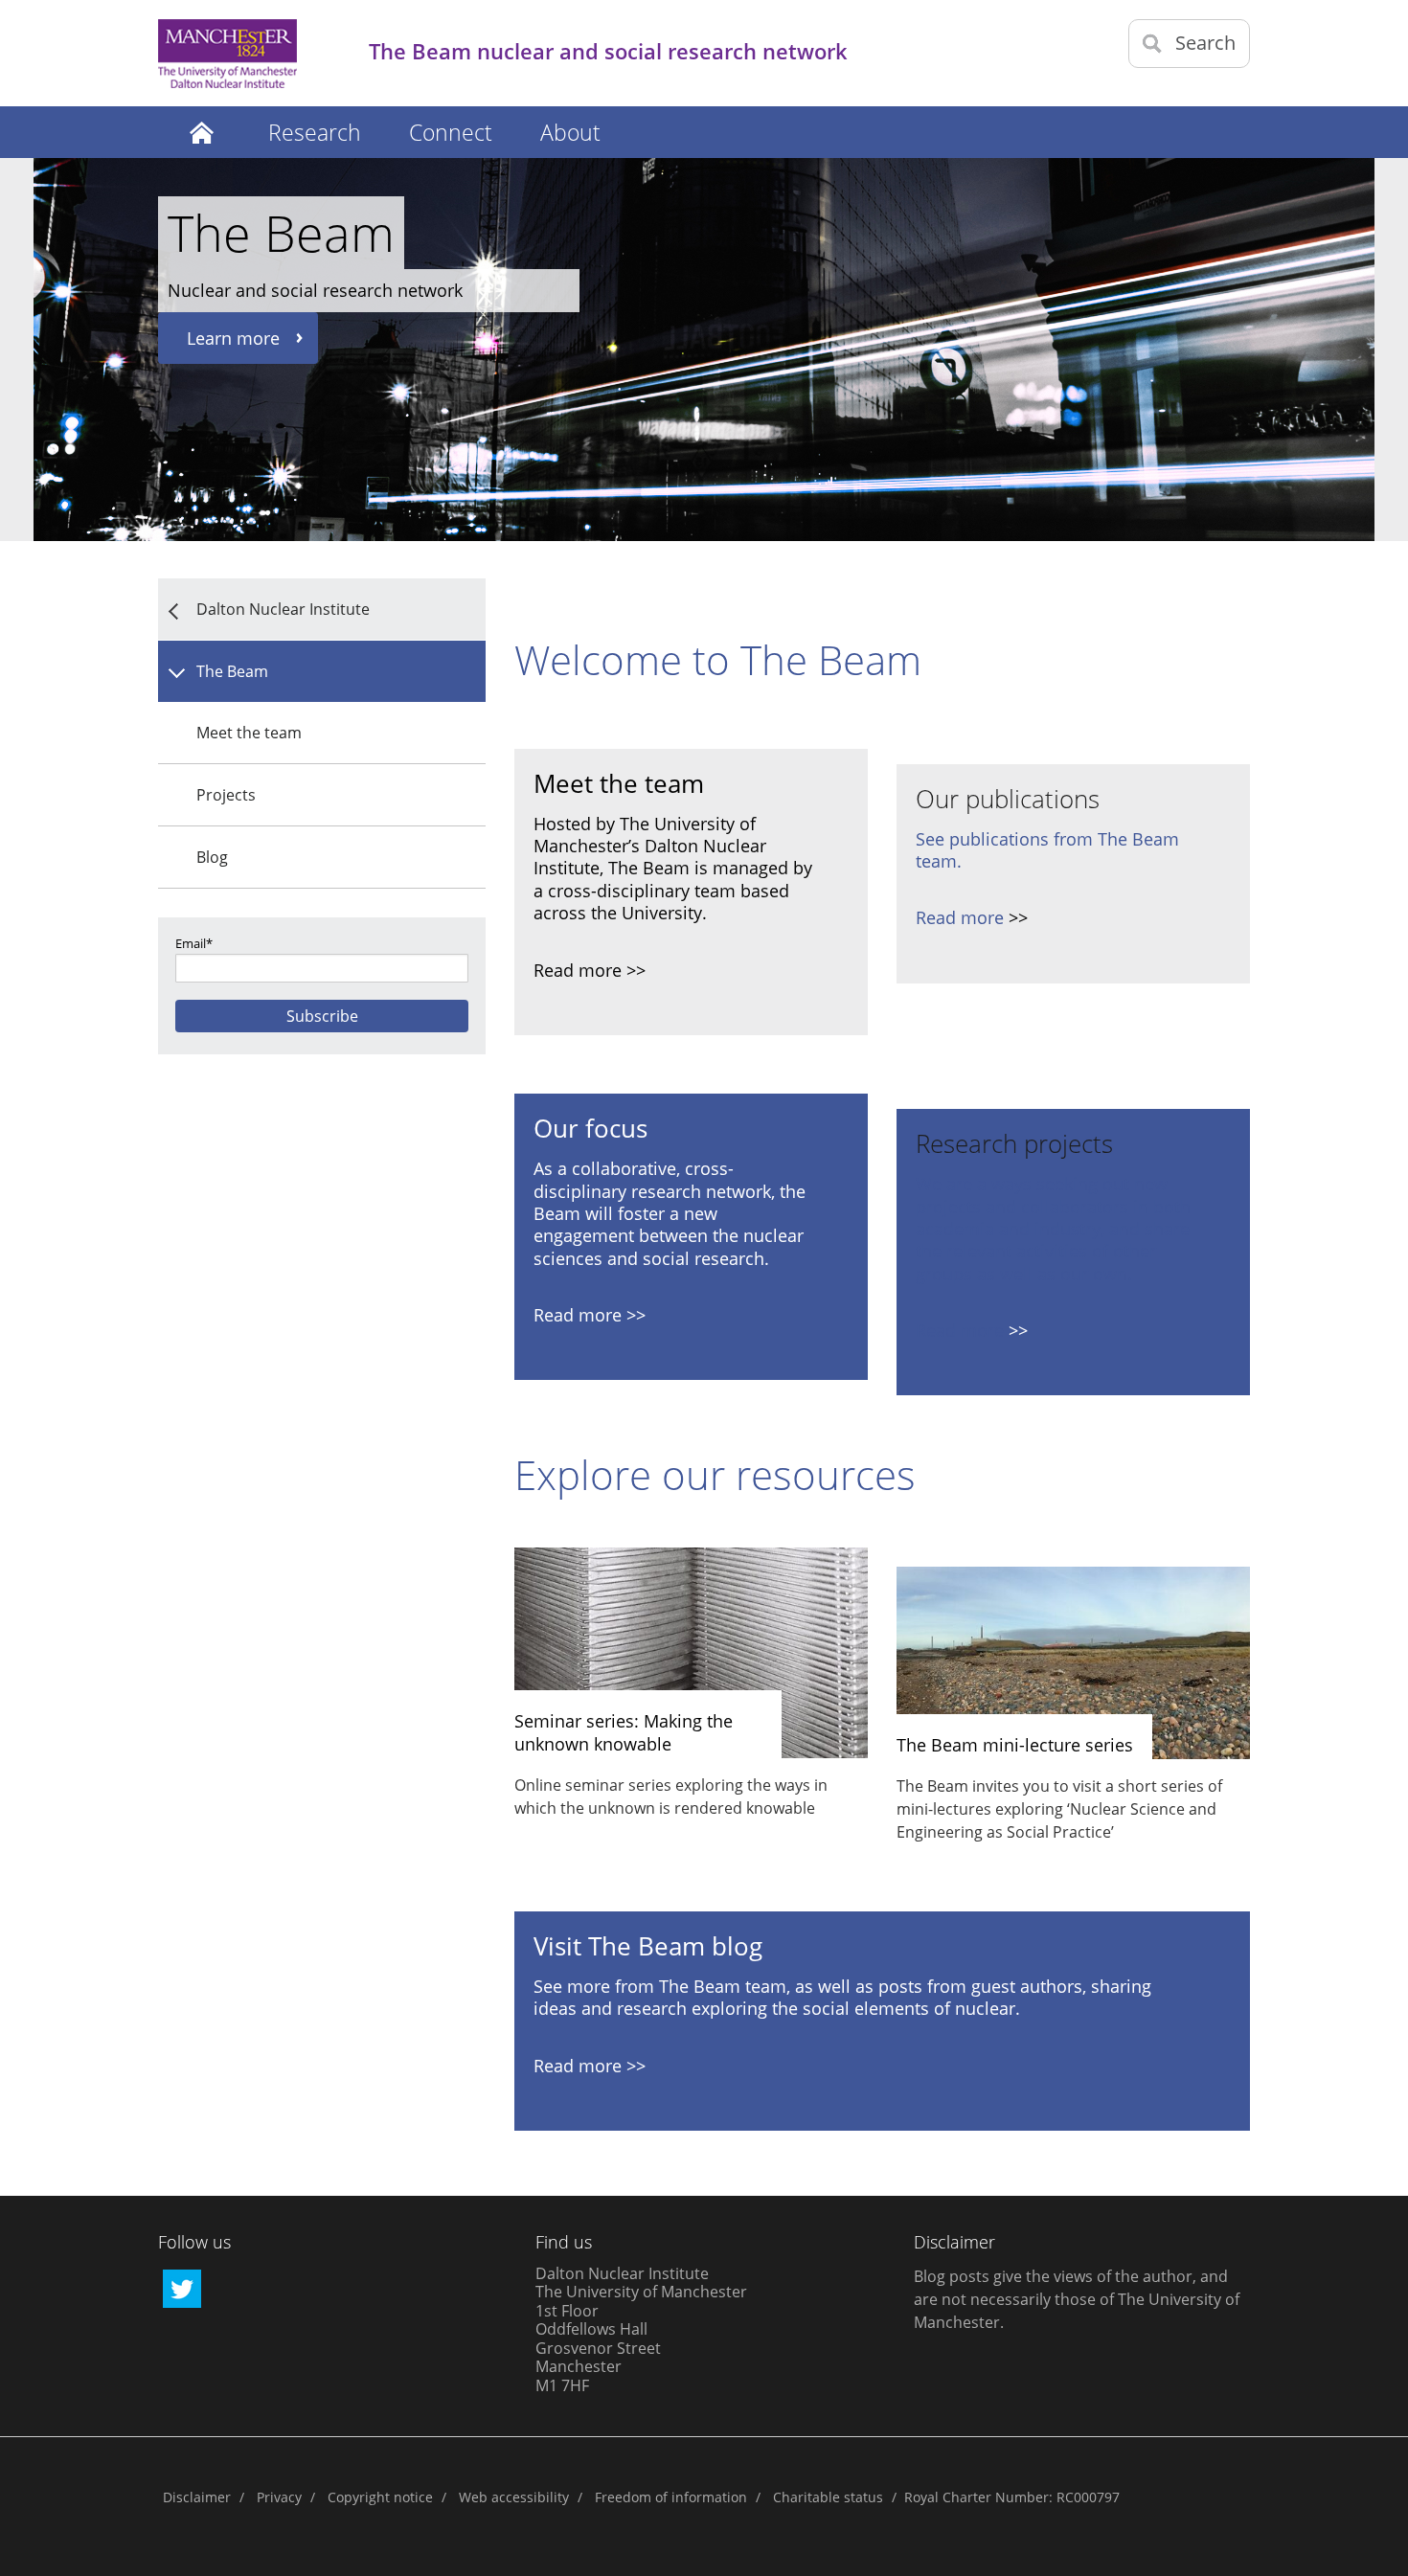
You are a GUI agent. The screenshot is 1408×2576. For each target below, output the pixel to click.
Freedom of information (671, 2497)
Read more (960, 917)
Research (315, 132)
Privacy (279, 2497)
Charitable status (828, 2497)
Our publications (1008, 799)
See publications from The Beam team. (1047, 850)
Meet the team (249, 733)
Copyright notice (380, 2497)
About (570, 132)
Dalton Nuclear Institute (283, 609)
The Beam (232, 671)
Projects (226, 795)
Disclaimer (197, 2497)
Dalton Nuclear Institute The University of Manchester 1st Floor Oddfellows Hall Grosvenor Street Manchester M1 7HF (641, 2329)
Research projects (1014, 1143)
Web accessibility (514, 2497)
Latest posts (201, 132)
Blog (212, 857)
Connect (451, 132)
